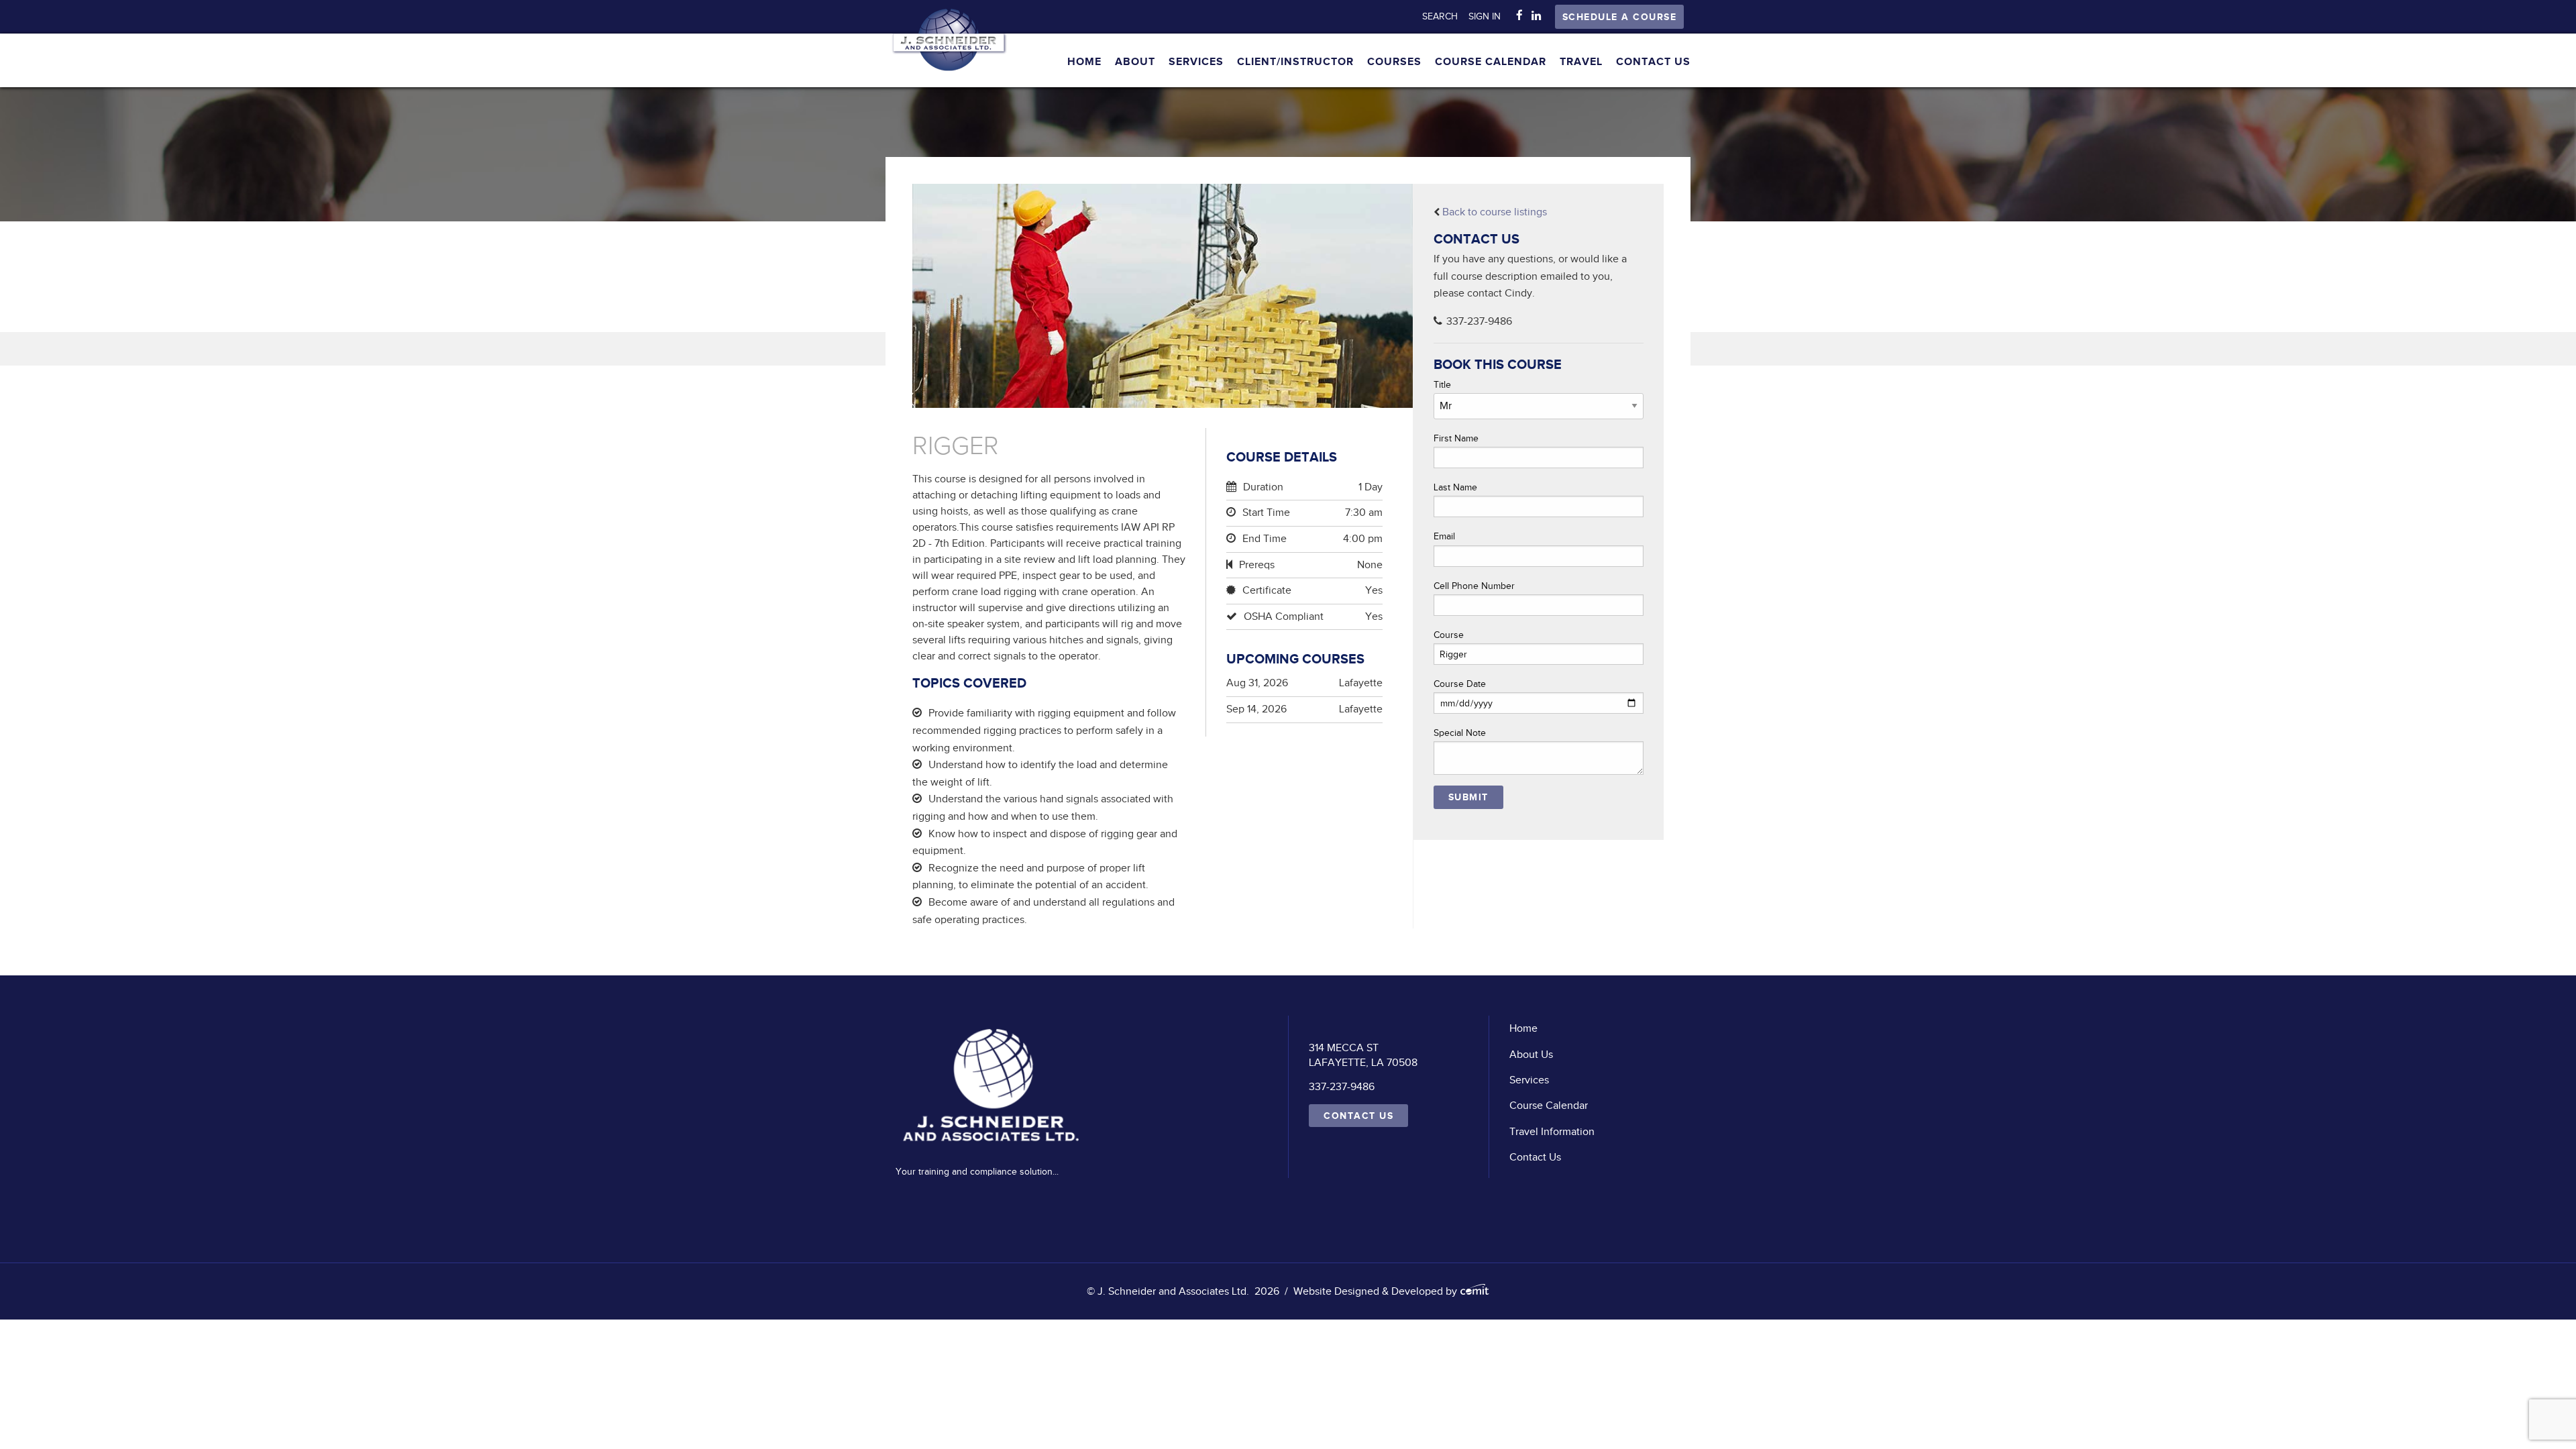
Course (1449, 635)
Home (1084, 62)
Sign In (1485, 16)
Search (1440, 16)
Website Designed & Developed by (1377, 1291)
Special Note (1460, 733)
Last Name (1455, 487)
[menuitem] (1445, 17)
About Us (1531, 1055)
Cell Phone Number (1474, 586)
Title (1442, 385)
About (1135, 62)
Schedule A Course (1620, 17)
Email (1444, 536)
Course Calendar (1491, 62)
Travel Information (1552, 1132)
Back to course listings (1495, 212)
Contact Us (1653, 62)
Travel (1581, 62)
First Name (1456, 438)
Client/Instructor (1295, 62)
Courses (1394, 62)
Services (1196, 62)
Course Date (1460, 684)
